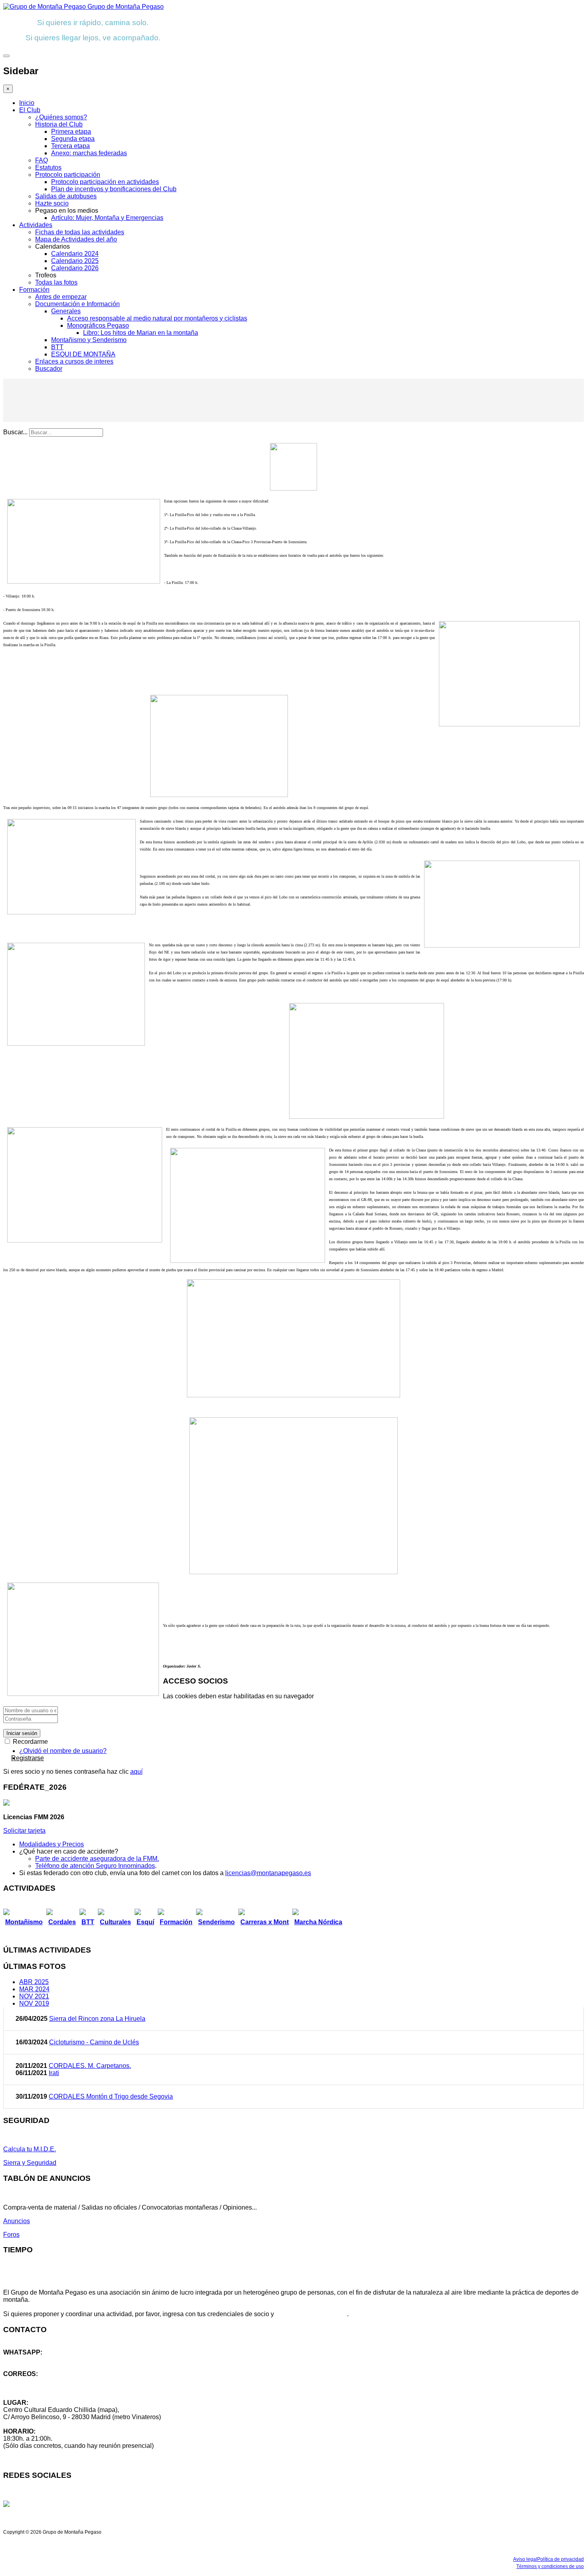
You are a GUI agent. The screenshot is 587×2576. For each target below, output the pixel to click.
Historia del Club (59, 124)
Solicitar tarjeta (24, 1831)
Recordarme (30, 1742)
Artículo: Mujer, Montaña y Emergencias (107, 218)
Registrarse (28, 1758)
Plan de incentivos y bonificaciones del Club (114, 189)
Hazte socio (52, 203)
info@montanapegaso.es (39, 2381)
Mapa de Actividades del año (76, 239)
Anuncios (17, 2221)
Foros (11, 2235)
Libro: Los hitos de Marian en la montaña (141, 333)
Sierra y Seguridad (30, 2163)
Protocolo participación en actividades (105, 182)
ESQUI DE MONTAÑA (83, 354)
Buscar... (15, 432)
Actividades (36, 225)
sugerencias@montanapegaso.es (51, 2388)
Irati (54, 2073)
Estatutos (48, 167)
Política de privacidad (560, 2559)
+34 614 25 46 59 (28, 2359)
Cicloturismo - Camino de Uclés (94, 2042)
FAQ (42, 160)
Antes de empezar (61, 297)
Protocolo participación (68, 175)
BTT (57, 347)
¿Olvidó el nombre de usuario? (63, 1751)
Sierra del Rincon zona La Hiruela (97, 2019)
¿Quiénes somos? (61, 117)
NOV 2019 (34, 2003)
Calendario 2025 (75, 261)
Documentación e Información (77, 304)
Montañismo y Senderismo (89, 340)
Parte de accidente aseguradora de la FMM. (97, 1859)
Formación (34, 290)
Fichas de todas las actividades (80, 232)
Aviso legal (525, 2559)
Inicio (27, 103)
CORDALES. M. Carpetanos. (90, 2066)
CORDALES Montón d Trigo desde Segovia (111, 2096)
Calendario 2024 (75, 254)
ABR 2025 (34, 1982)
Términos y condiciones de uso (550, 2566)
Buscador (49, 369)
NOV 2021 (34, 1996)
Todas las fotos (56, 282)
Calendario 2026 (75, 268)
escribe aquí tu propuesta (311, 2314)
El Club (30, 110)
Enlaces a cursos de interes (74, 361)
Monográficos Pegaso (98, 325)
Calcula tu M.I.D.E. (30, 2149)
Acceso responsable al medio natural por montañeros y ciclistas (157, 318)
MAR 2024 (34, 1989)
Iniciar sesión (22, 1733)
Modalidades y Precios (52, 1844)
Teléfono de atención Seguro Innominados (95, 1866)
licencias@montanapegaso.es (268, 1873)
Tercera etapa (70, 146)
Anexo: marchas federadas (89, 153)
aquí (136, 1772)
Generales (66, 311)
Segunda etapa (73, 139)
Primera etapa (71, 132)
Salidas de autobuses (66, 196)
